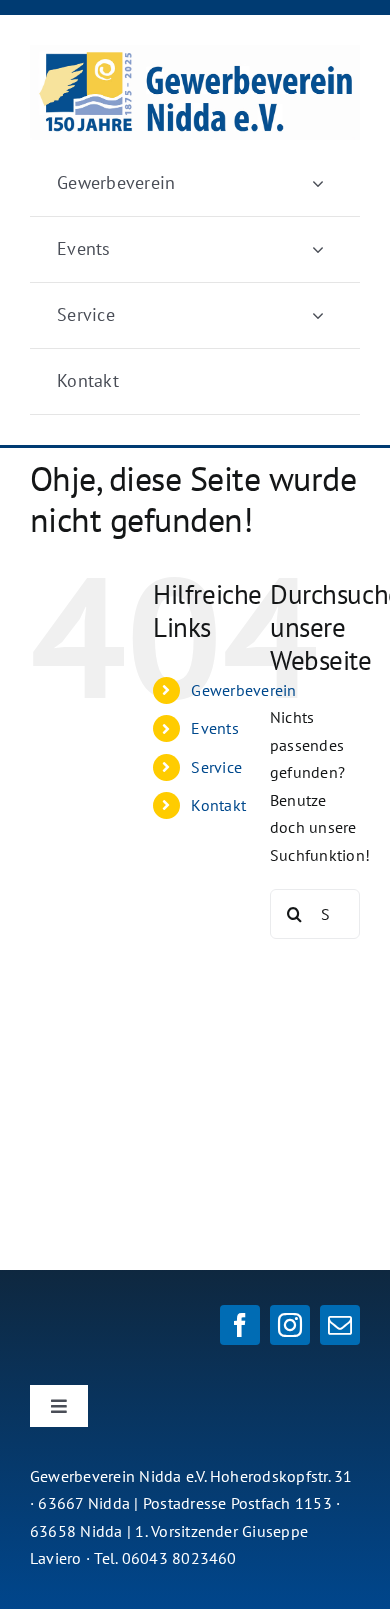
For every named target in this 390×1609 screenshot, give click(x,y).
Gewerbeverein (243, 690)
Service (216, 767)
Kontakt (218, 805)
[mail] (340, 1325)
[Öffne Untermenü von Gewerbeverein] (318, 183)
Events (214, 728)
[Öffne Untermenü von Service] (318, 315)
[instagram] (290, 1325)
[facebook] (240, 1325)
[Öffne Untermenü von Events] (318, 249)
